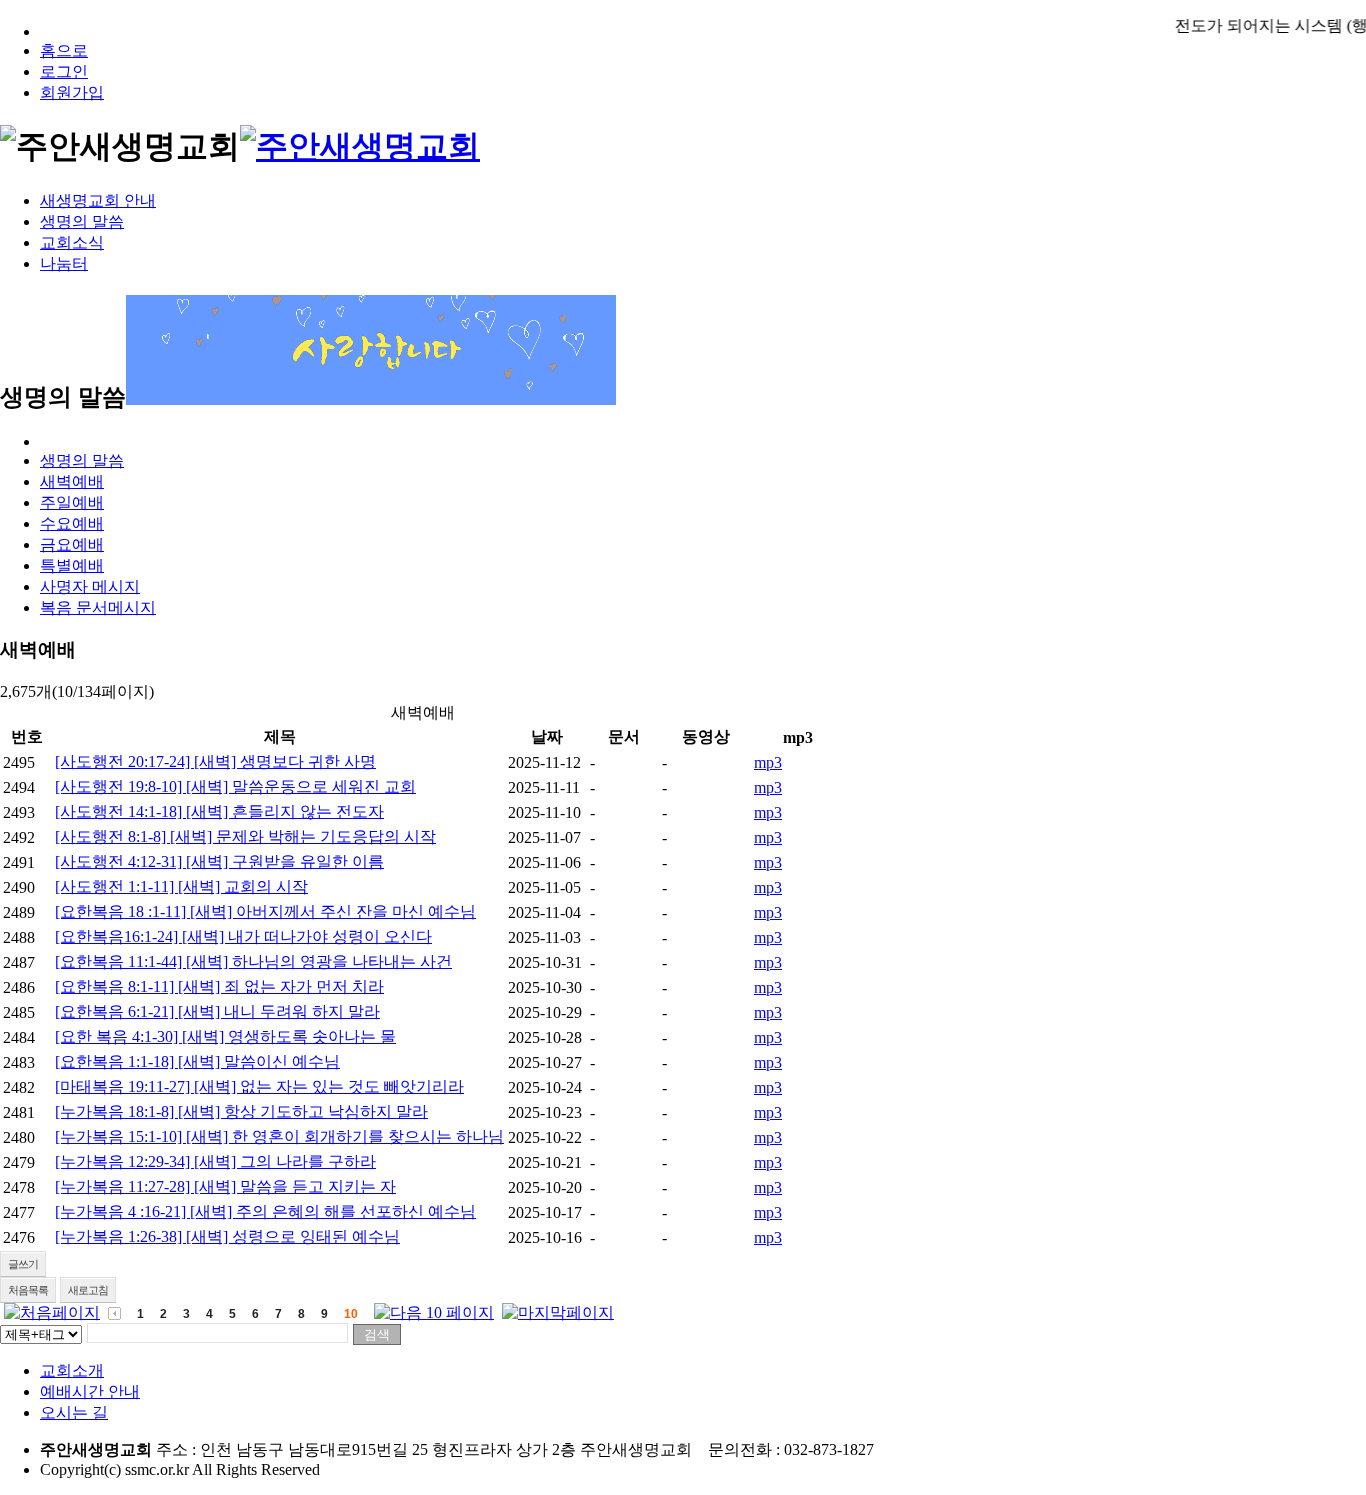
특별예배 (72, 565)
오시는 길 (74, 1412)
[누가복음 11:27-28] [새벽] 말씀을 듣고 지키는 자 (225, 1186)
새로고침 (88, 1290)
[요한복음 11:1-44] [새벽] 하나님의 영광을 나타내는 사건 (253, 961)
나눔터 (64, 263)
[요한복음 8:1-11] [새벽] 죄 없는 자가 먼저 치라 (219, 986)
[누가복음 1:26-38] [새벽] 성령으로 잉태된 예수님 (227, 1236)
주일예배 (72, 502)
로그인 (64, 71)
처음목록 (28, 1290)
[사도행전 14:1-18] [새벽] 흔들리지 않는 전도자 (219, 811)
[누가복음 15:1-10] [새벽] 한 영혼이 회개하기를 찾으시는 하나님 (279, 1136)
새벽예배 (72, 481)
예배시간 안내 (90, 1391)
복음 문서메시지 (98, 607)
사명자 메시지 (90, 586)
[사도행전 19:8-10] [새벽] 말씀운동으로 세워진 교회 (235, 786)
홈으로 (64, 50)
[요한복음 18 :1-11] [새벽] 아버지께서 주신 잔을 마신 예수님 (265, 911)
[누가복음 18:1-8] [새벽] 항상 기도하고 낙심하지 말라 (241, 1111)
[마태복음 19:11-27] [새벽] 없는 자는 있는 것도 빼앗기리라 (259, 1086)
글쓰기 (23, 1264)
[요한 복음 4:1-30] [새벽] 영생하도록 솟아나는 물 (225, 1036)
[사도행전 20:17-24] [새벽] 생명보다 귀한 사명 (215, 761)
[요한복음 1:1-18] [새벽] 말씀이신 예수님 (197, 1061)
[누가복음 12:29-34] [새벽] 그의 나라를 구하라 (215, 1161)
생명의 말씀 (82, 221)
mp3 (768, 762)
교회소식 (72, 242)
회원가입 (72, 92)
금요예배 (72, 544)
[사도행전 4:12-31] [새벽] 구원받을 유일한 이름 (219, 861)
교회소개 (72, 1370)
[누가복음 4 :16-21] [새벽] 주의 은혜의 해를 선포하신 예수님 (265, 1211)
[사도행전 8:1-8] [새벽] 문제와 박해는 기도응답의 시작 (245, 836)
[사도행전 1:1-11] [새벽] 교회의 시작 (181, 886)
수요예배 (72, 523)
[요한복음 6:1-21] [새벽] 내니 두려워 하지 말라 (217, 1011)
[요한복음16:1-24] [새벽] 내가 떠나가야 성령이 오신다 (243, 936)
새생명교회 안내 (98, 200)
